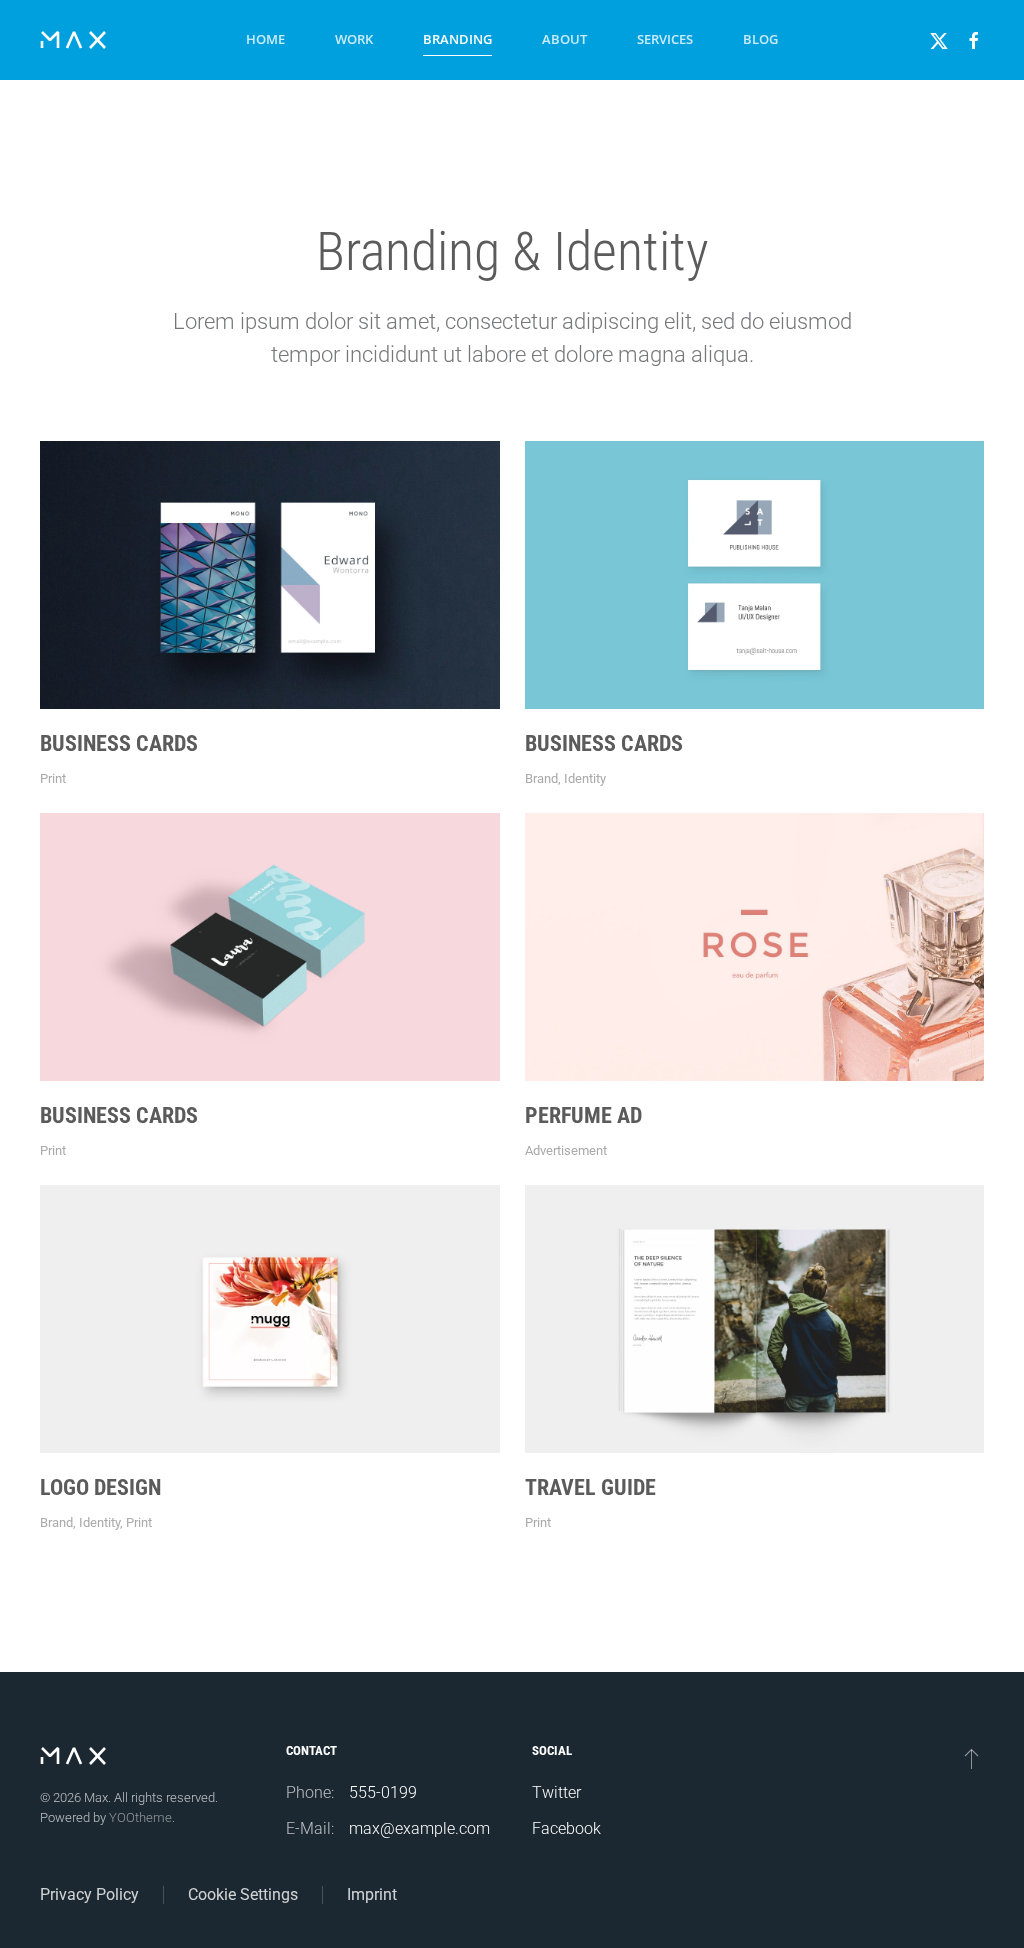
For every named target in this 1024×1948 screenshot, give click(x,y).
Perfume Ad (583, 1115)
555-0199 (383, 1792)
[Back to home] (73, 40)
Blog (760, 39)
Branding (457, 39)
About (564, 39)
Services (665, 39)
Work (354, 39)
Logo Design (100, 1487)
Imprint (372, 1894)
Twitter (556, 1792)
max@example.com (419, 1828)
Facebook (566, 1828)
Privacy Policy (89, 1894)
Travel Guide (590, 1487)
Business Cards (119, 743)
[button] (971, 1758)
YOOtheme (140, 1817)
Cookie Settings (243, 1894)
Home (265, 39)
